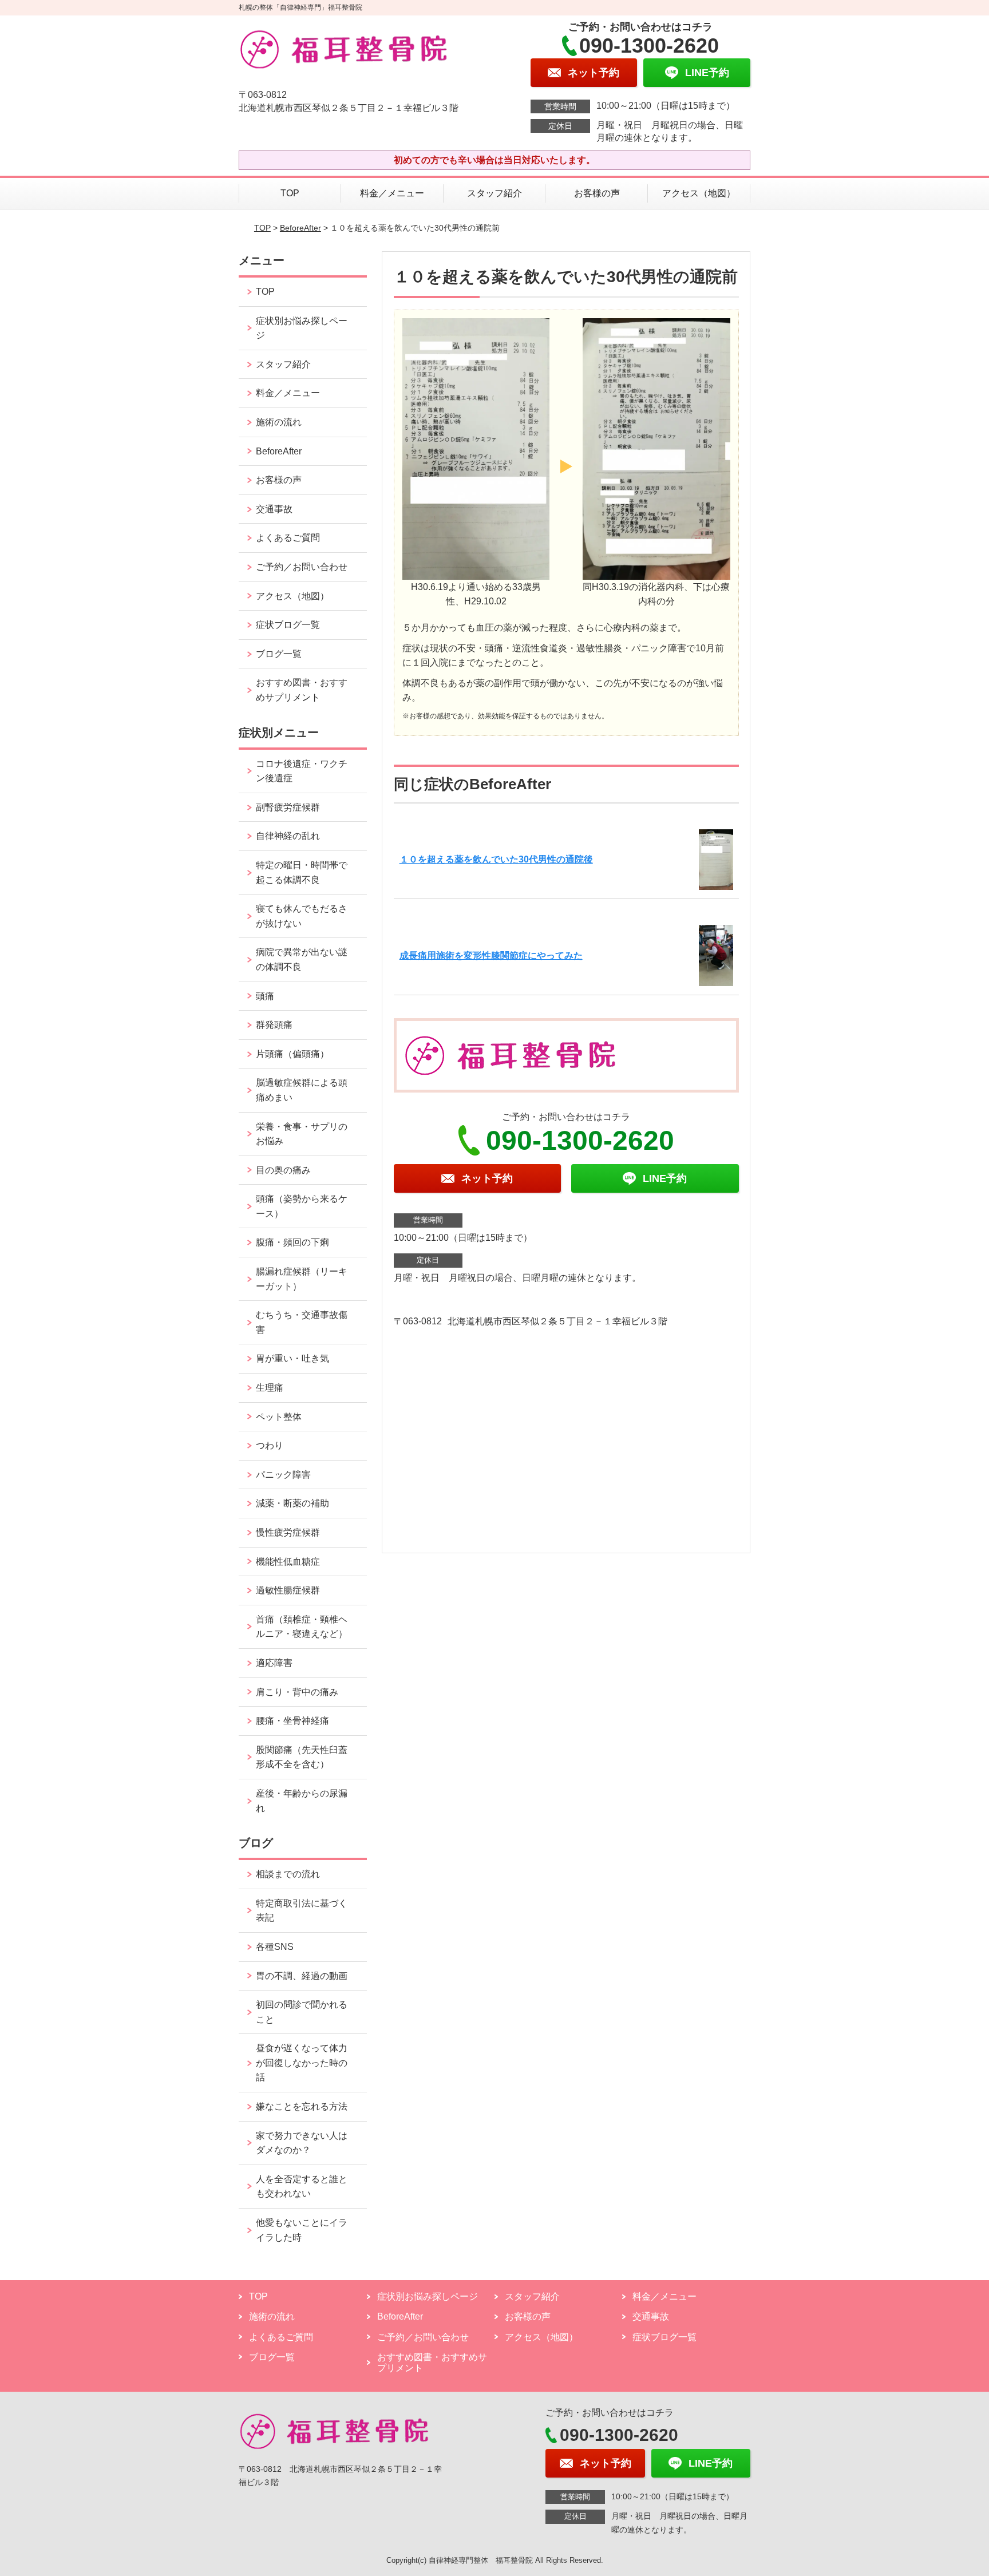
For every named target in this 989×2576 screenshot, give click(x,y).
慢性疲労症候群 (288, 1532)
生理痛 (270, 1388)
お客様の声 (597, 193)
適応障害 (274, 1663)
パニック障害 (283, 1475)
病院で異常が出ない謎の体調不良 (302, 959)
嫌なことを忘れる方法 (302, 2106)
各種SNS (275, 1947)
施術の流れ (279, 422)
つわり (270, 1445)
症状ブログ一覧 (288, 625)
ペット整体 (279, 1417)
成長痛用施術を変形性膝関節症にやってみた (491, 955)
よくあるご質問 (288, 538)
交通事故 (274, 509)
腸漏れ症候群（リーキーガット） (302, 1279)
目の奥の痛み (283, 1170)
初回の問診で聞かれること (302, 2012)
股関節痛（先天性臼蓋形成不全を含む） (302, 1757)
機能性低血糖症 (288, 1562)
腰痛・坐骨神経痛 (292, 1721)
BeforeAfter (300, 228)
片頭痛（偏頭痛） (292, 1054)
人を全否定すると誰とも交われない (302, 2187)
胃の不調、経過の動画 (302, 1976)
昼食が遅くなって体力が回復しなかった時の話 (302, 2063)
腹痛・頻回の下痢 (292, 1242)
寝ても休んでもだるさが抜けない (302, 916)
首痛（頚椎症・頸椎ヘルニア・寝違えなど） (302, 1627)
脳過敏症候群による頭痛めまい (302, 1090)
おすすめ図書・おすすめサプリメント (302, 690)
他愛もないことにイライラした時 (302, 2230)
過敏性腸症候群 (288, 1590)
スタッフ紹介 (494, 193)
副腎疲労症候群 (288, 807)
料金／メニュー (392, 193)
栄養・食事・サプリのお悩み (302, 1134)
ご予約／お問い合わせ (302, 567)
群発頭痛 (274, 1025)
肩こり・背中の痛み (297, 1692)
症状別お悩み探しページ (302, 328)
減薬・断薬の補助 (292, 1503)
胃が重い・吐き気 (292, 1358)
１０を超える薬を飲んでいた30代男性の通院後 (496, 859)
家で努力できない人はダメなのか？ (302, 2143)
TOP (290, 193)
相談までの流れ (288, 1874)
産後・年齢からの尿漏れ (302, 1801)
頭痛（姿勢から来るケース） (302, 1206)
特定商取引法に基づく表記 (302, 1911)
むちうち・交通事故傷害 (302, 1322)
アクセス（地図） (699, 193)
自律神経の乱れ (288, 836)
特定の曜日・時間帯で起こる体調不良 (302, 872)
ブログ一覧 (279, 654)
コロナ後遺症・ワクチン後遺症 (302, 771)
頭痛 (265, 996)
